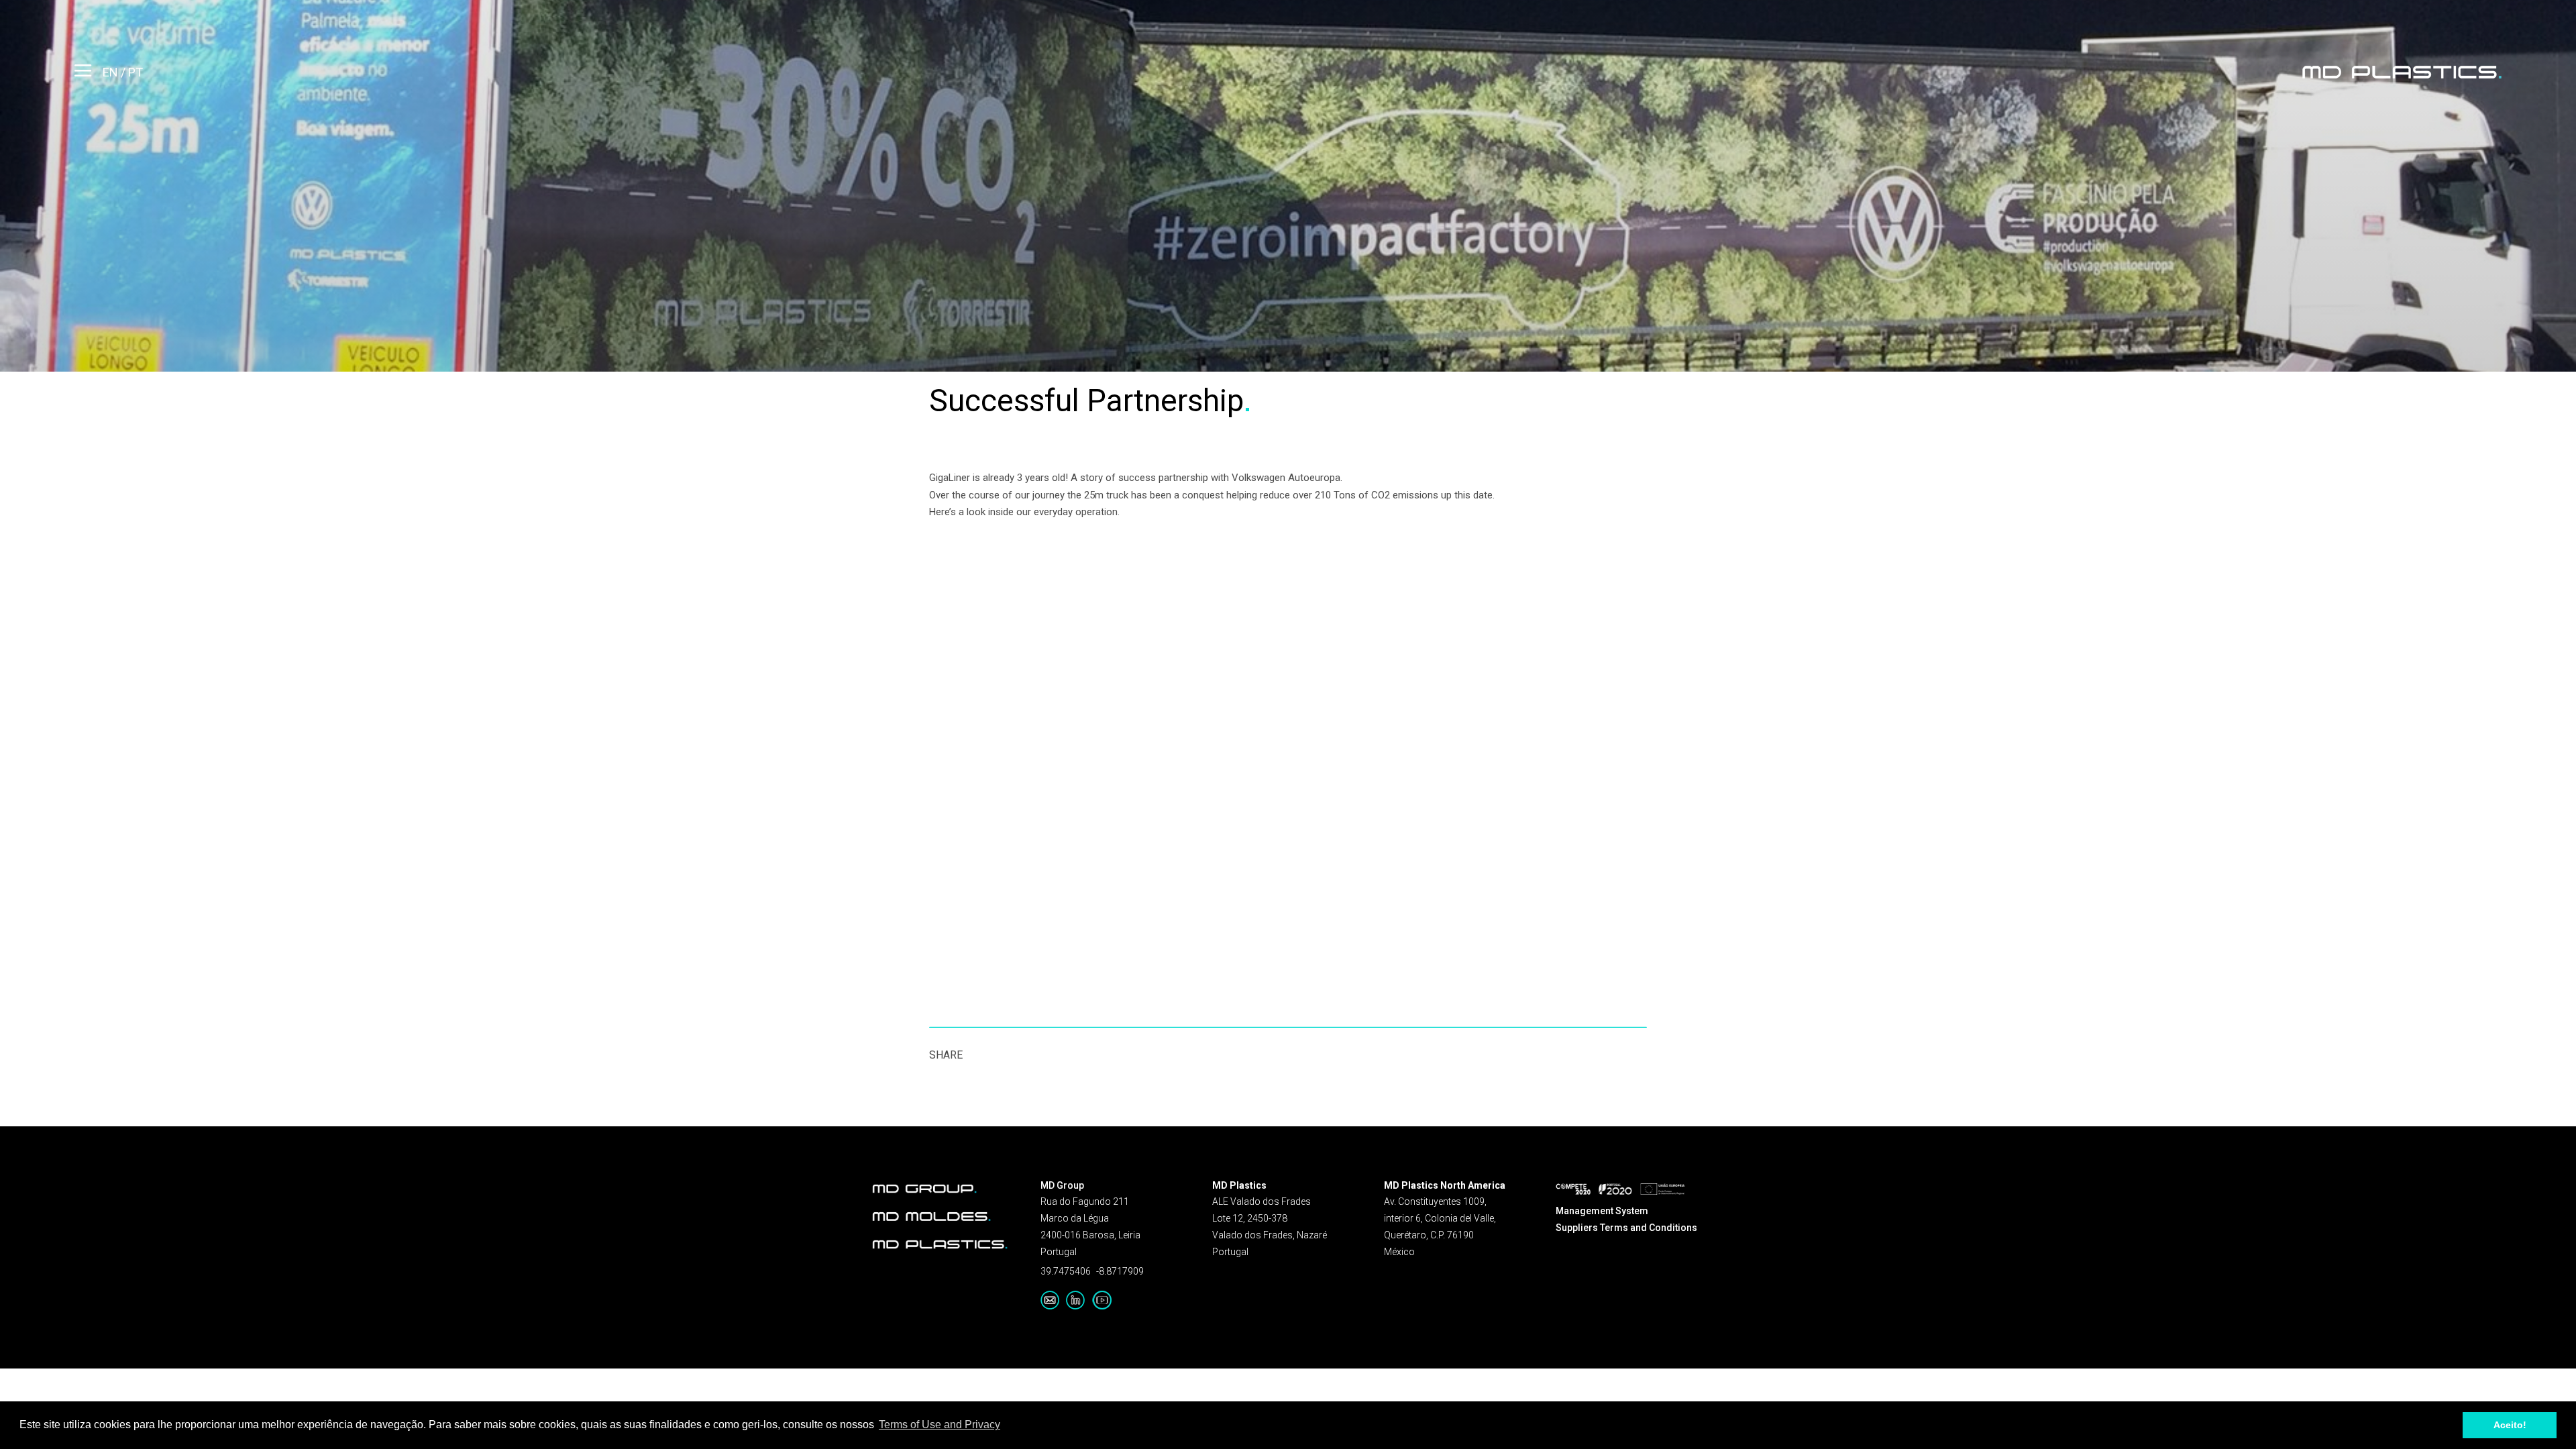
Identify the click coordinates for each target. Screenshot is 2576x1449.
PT (136, 72)
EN (112, 72)
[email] (1053, 1300)
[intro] (2402, 72)
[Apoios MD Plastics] (1620, 1188)
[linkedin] (1079, 1300)
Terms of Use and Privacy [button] (940, 1425)
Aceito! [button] (2510, 1425)
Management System (1602, 1211)
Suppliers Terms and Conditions (1626, 1228)
